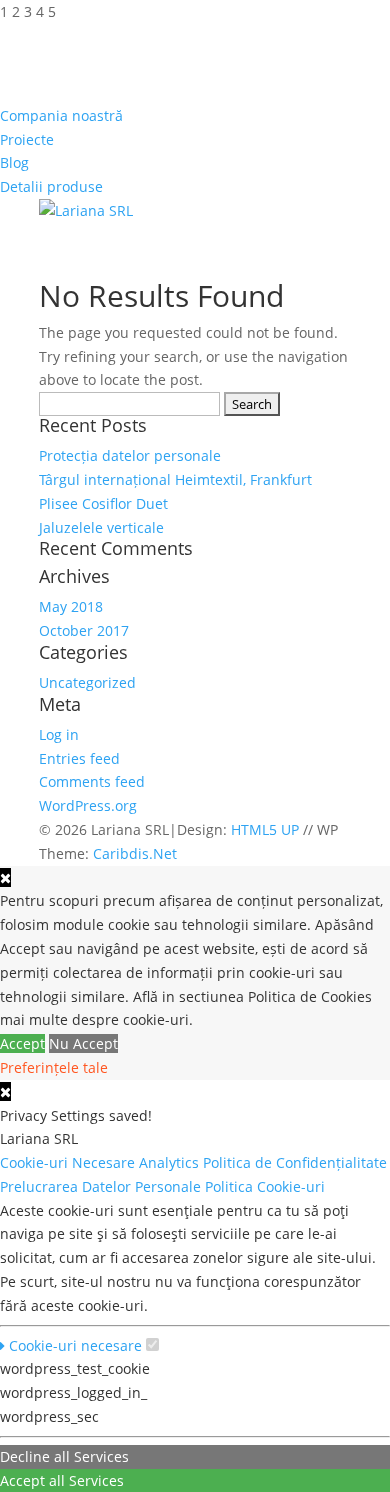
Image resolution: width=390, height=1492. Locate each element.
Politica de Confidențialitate (295, 1162)
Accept (22, 1043)
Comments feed (92, 781)
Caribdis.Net (135, 853)
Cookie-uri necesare (73, 1345)
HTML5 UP (265, 829)
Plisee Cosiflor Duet (103, 503)
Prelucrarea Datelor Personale (102, 1186)
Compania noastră (61, 115)
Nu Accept (83, 1043)
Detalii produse (51, 186)
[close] (5, 1091)
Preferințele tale (54, 1067)
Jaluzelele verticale (101, 527)
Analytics (171, 1162)
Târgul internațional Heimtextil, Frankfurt (175, 479)
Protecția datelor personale (130, 455)
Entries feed (79, 758)
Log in (59, 734)
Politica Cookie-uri (267, 1186)
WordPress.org (88, 805)
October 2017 (84, 630)
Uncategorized (87, 682)
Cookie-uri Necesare (69, 1162)
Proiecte (27, 139)
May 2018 (71, 606)
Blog (14, 162)
